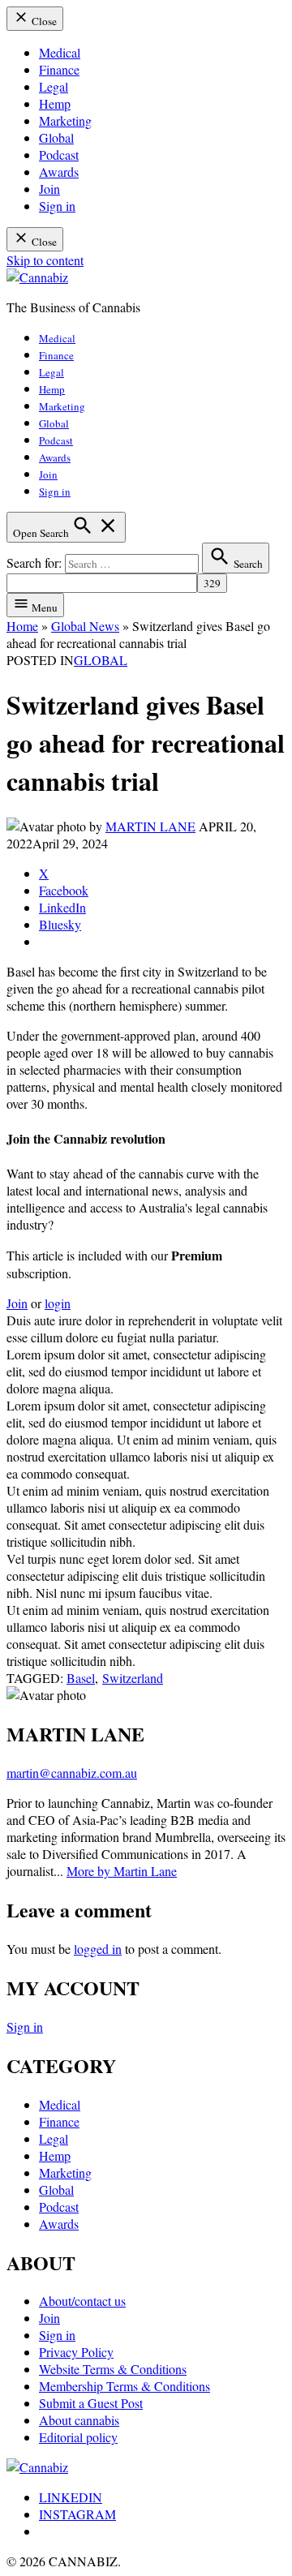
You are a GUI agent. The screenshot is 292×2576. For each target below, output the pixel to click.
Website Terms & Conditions (113, 2369)
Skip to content (45, 260)
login (58, 1303)
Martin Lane (150, 826)
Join (49, 189)
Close (43, 21)
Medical (60, 52)
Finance (59, 69)
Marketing (65, 120)
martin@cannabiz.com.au (72, 1773)
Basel (81, 1678)
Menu (43, 608)
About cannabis (79, 2420)
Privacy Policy (76, 2352)
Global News (85, 626)
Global (56, 137)
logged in (98, 1949)
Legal (54, 86)
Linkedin (71, 2497)
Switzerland (133, 1678)
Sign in (57, 206)
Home (22, 626)
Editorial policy (78, 2437)
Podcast (59, 155)
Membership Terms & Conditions (125, 2386)
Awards (59, 172)
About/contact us (82, 2301)
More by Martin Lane (122, 1871)
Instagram (77, 2514)
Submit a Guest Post (91, 2403)
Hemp (55, 103)
